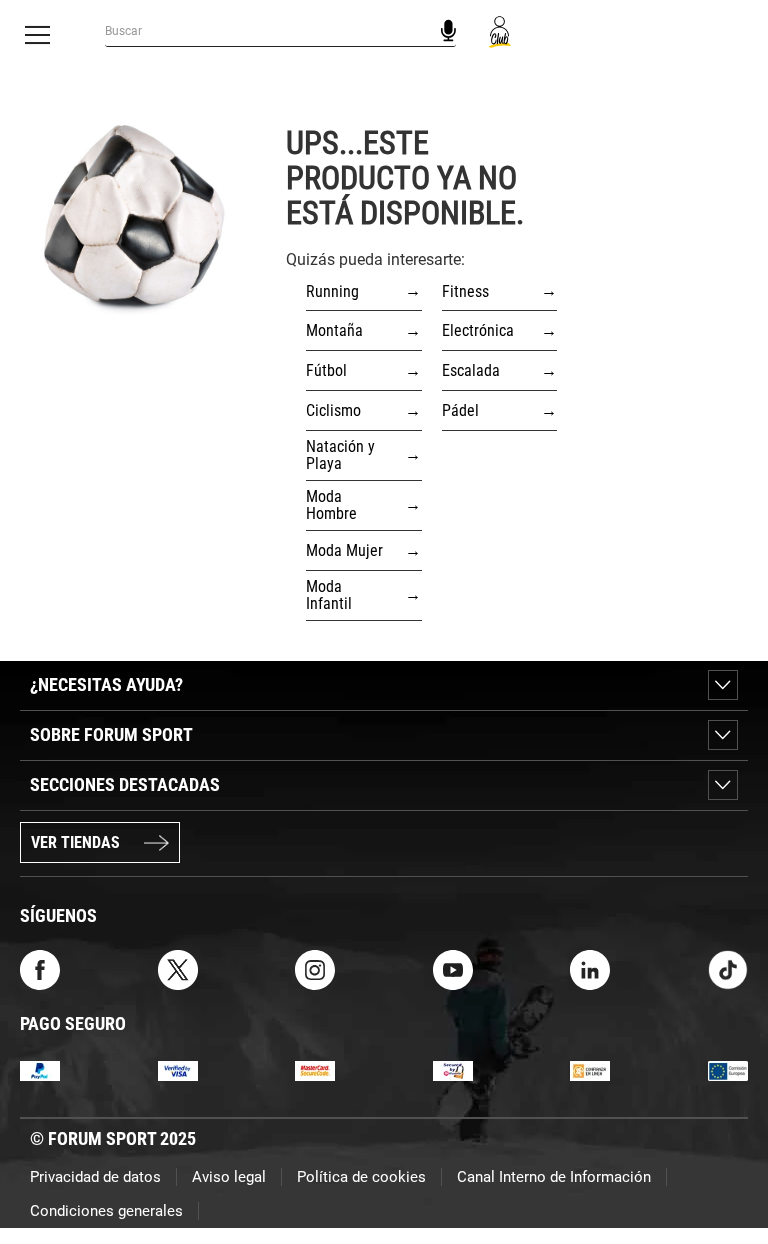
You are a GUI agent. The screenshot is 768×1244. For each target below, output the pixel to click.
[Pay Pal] (40, 1069)
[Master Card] (315, 1069)
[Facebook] (40, 968)
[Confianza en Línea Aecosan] (590, 1069)
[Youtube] (453, 968)
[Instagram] (315, 968)
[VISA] (178, 1069)
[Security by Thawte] (453, 1069)
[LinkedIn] (590, 968)
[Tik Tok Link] (728, 968)
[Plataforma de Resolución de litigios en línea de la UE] (728, 1069)
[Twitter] (178, 968)
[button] (724, 1172)
